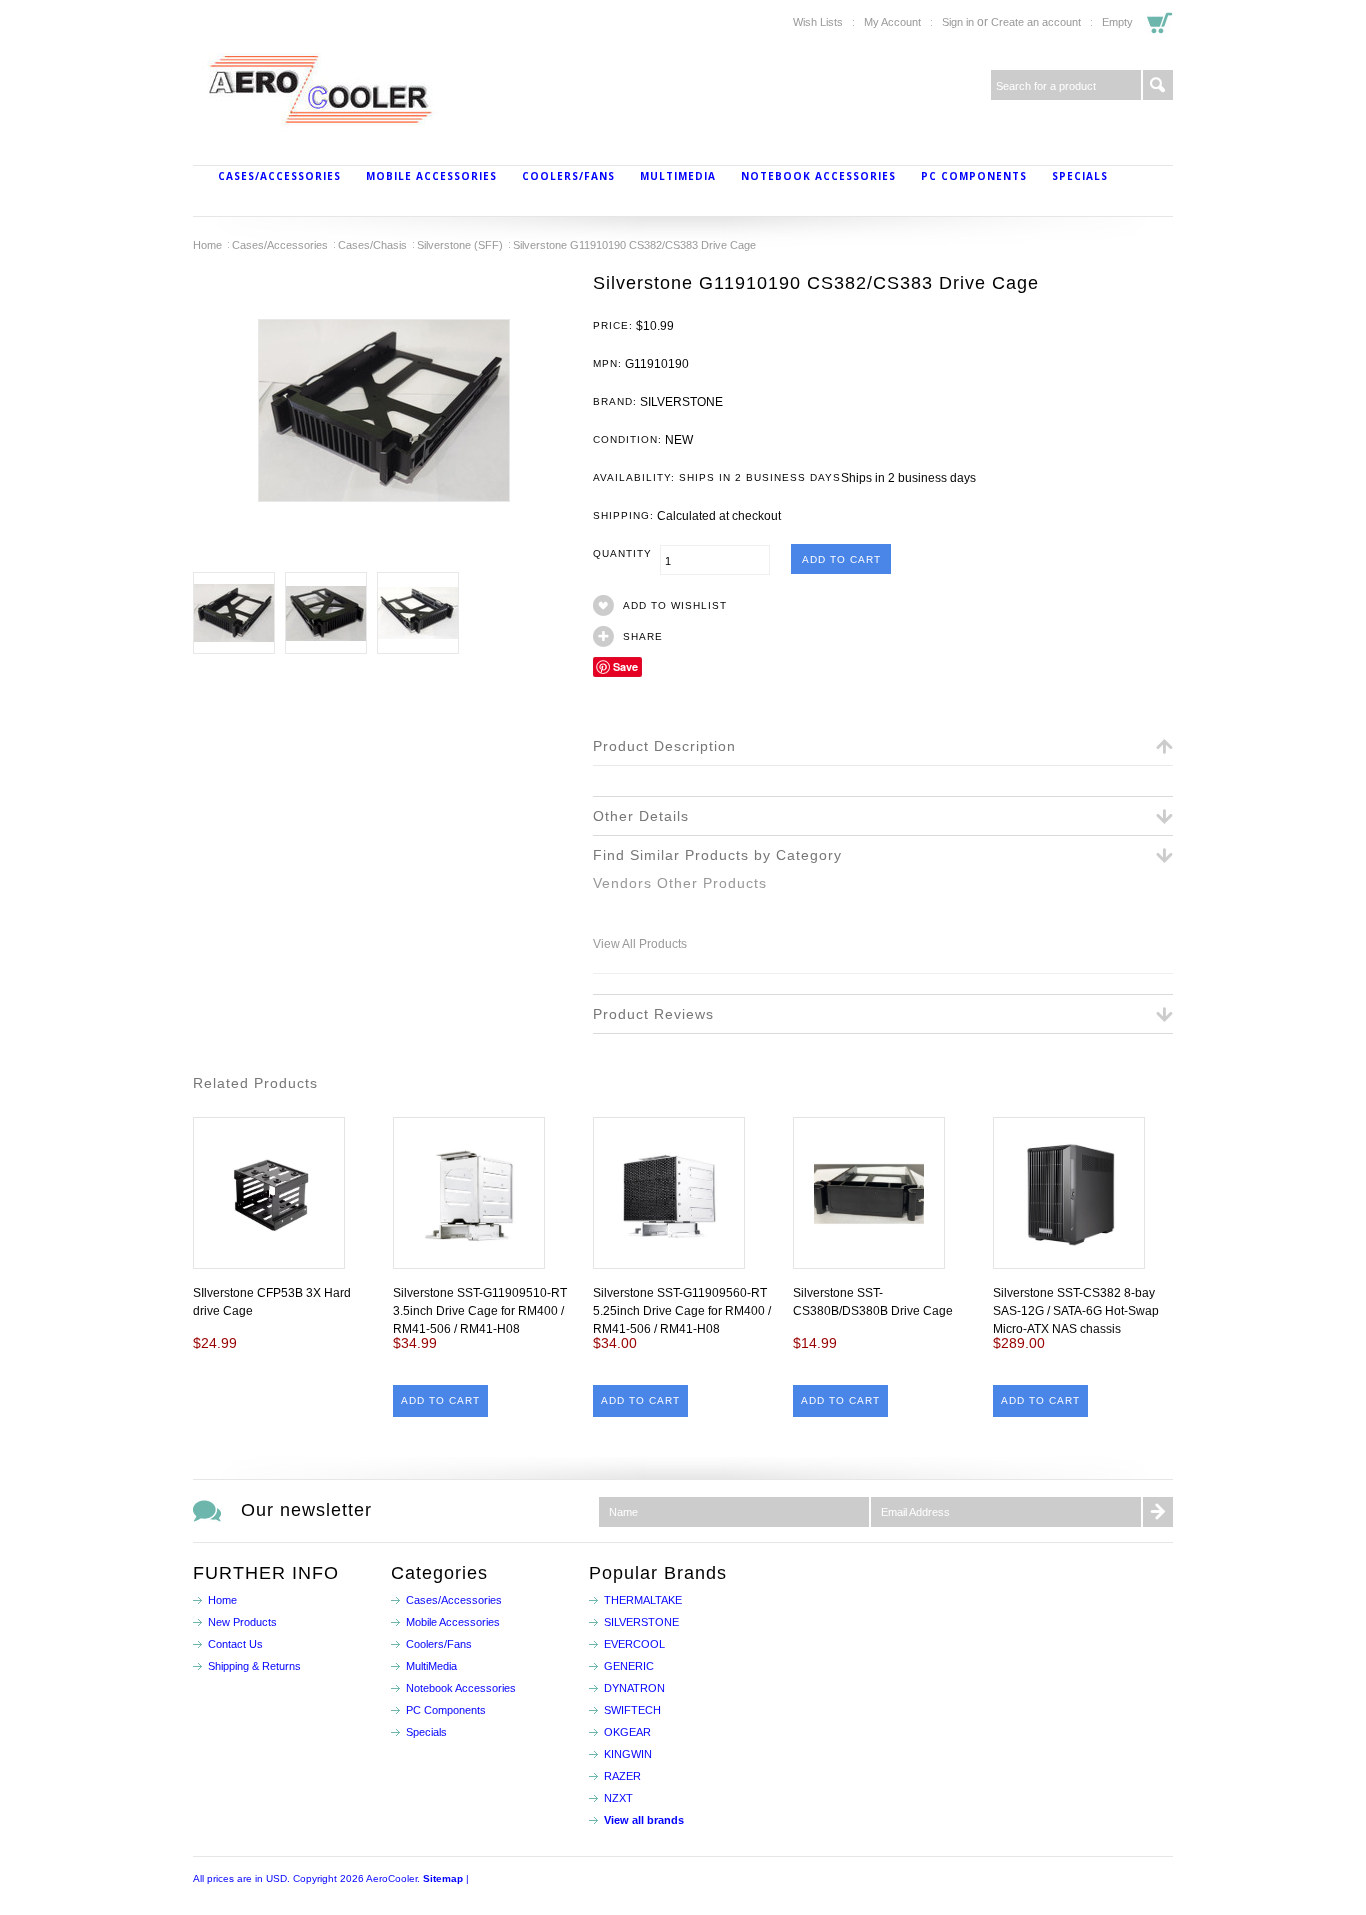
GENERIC (629, 1666)
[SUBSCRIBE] (1158, 1512)
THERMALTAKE (643, 1600)
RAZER (622, 1776)
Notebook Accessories (818, 176)
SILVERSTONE (641, 1622)
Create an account (1036, 22)
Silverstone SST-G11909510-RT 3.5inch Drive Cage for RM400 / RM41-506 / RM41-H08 (480, 1311)
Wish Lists (818, 22)
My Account (892, 22)
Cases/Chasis (372, 245)
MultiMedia (678, 176)
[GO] (1158, 85)
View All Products (640, 944)
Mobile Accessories (431, 176)
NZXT (618, 1798)
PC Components (974, 176)
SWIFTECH (632, 1710)
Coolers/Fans (568, 176)
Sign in (958, 22)
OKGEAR (627, 1732)
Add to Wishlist (675, 605)
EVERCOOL (634, 1644)
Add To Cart (440, 1400)
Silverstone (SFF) (460, 245)
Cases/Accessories (279, 176)
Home (207, 245)
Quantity (626, 553)
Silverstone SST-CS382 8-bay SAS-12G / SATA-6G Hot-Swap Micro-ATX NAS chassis (1076, 1311)
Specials (1080, 176)
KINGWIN (628, 1754)
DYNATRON (634, 1688)
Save (625, 666)
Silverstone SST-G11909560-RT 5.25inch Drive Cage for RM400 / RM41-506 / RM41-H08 (682, 1311)
